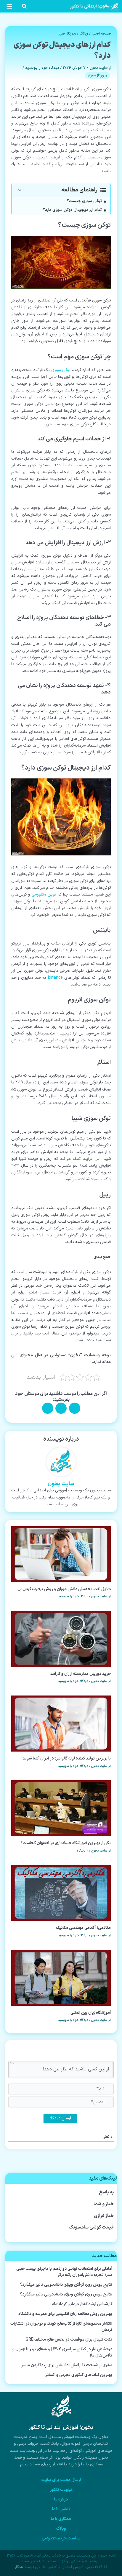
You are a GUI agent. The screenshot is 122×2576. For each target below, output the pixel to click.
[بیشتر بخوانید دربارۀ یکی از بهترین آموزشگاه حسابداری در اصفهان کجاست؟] (61, 1808)
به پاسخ (106, 2192)
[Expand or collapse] (20, 190)
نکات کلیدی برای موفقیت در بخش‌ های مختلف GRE (69, 2340)
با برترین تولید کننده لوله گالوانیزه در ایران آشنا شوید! (66, 1758)
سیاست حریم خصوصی (61, 2538)
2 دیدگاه (83, 1851)
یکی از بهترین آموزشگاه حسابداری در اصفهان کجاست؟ (66, 1843)
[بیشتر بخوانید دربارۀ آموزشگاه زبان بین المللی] (61, 1978)
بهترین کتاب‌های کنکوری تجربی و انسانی (78, 2375)
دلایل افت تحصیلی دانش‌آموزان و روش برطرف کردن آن (64, 1589)
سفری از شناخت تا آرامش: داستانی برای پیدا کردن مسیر (67, 2365)
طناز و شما (104, 2204)
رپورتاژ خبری (67, 34)
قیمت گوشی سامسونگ (91, 2227)
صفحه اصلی (101, 34)
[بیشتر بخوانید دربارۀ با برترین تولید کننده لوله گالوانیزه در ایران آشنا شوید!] (61, 1723)
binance (55, 978)
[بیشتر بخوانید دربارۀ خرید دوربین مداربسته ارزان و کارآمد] (61, 1639)
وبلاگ (84, 34)
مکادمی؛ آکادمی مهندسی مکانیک (83, 1928)
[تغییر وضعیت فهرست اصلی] (9, 6)
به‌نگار (19, 2567)
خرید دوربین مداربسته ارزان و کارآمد (81, 1674)
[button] (24, 8)
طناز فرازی (104, 2216)
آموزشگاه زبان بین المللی (91, 2013)
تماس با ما (61, 2509)
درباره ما (61, 2499)
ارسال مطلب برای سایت (61, 2480)
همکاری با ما (61, 2519)
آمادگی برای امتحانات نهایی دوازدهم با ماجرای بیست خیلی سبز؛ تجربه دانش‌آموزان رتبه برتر (64, 2272)
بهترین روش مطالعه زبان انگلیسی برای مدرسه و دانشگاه (65, 2314)
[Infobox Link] (61, 2434)
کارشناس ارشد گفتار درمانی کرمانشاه (82, 2304)
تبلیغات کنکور (61, 2490)
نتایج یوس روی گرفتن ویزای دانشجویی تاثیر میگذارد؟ (66, 2285)
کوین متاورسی (44, 895)
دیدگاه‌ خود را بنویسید (42, 68)
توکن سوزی (61, 370)
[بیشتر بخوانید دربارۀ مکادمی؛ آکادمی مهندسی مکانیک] (61, 1893)
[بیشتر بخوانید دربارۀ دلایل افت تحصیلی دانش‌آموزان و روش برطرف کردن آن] (61, 1554)
